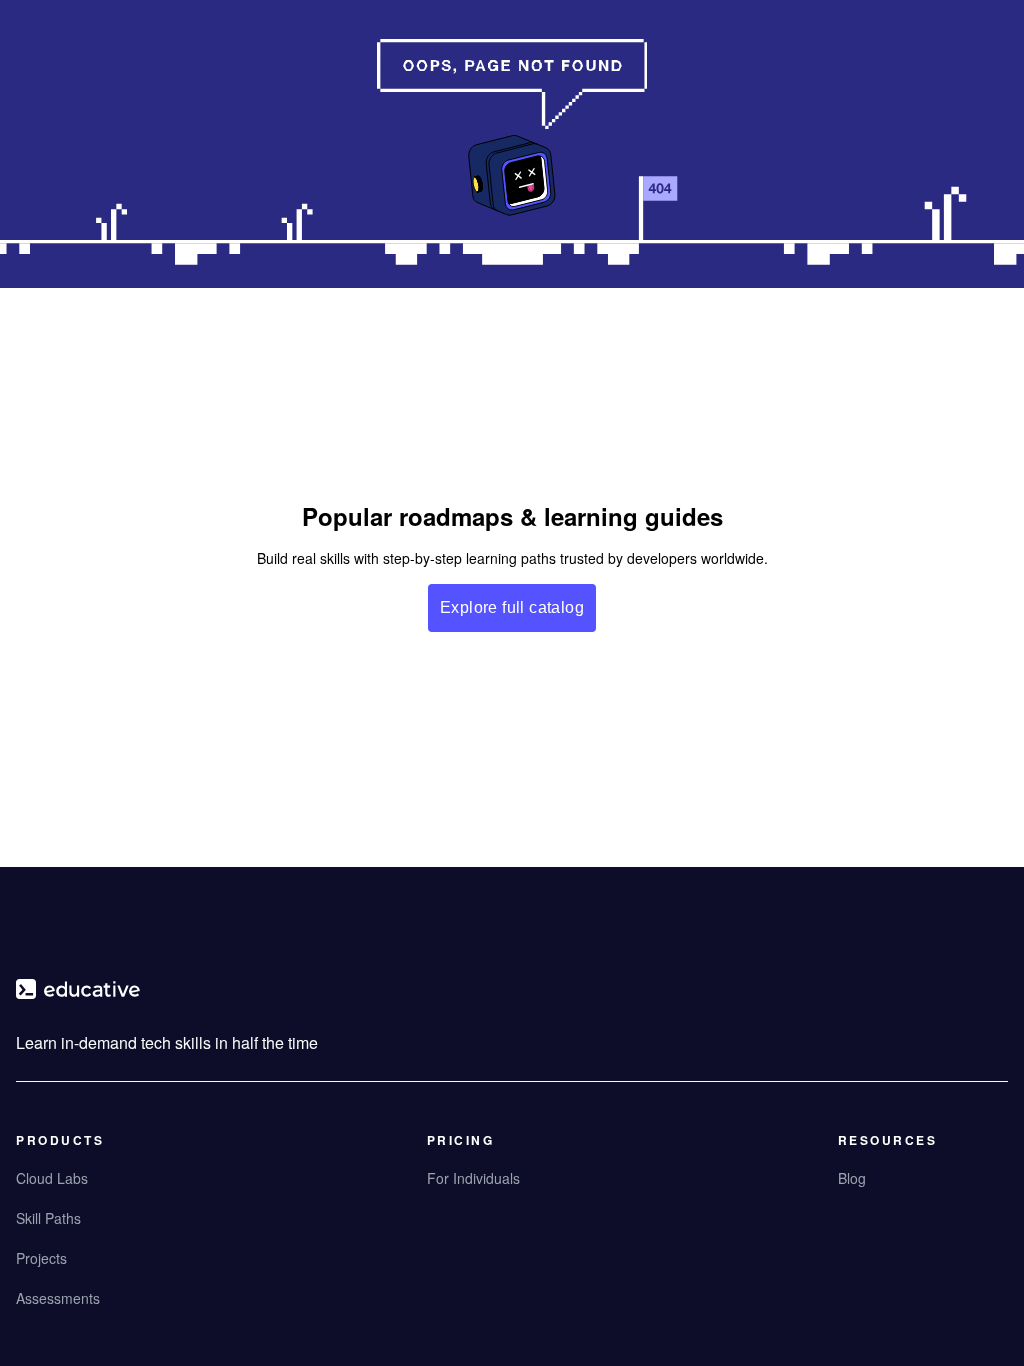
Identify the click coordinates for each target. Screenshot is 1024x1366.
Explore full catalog (512, 607)
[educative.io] (78, 997)
